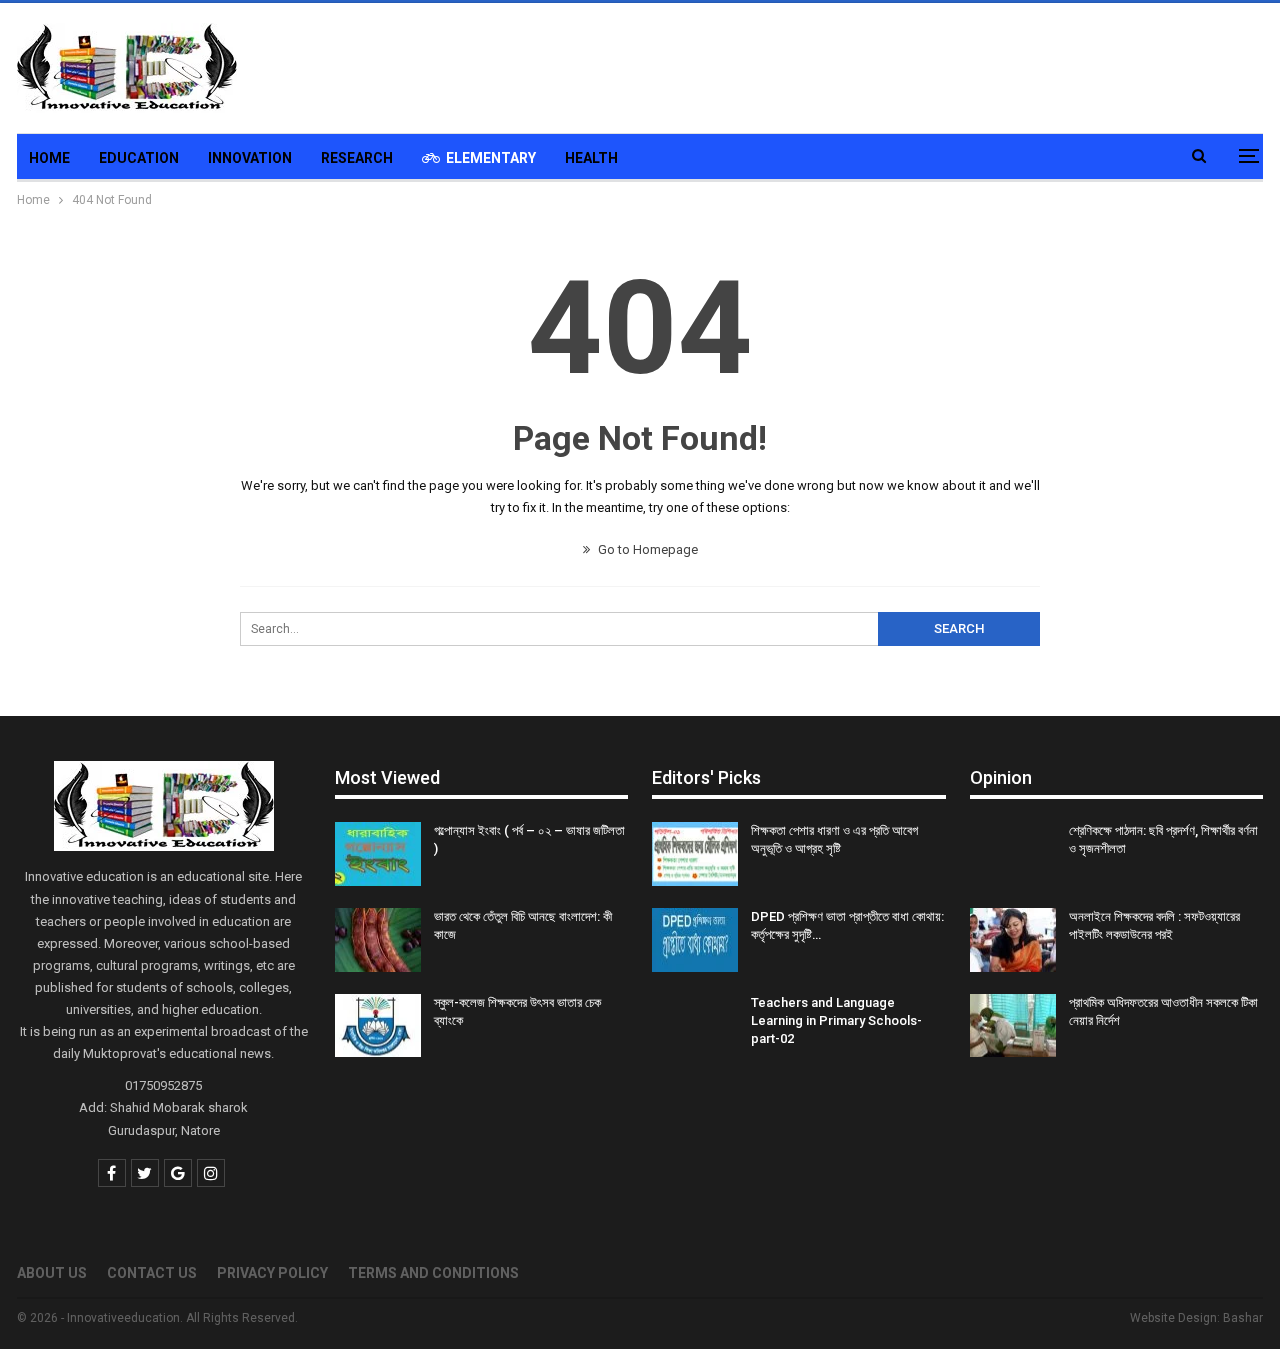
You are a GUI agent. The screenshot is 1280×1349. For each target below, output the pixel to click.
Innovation (250, 158)
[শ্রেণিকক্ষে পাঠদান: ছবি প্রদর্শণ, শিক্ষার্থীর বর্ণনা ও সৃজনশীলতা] (1013, 854)
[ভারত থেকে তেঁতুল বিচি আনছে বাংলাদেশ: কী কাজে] (378, 940)
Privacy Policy (272, 1273)
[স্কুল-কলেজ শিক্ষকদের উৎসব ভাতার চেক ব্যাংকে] (378, 1026)
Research (357, 158)
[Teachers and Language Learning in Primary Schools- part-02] (695, 1026)
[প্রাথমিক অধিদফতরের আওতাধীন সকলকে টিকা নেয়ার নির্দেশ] (1013, 1026)
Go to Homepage (646, 549)
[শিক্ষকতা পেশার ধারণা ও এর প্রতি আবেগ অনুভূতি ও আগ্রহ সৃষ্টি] (695, 854)
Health (591, 158)
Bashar (1243, 1318)
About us (52, 1273)
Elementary (491, 158)
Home (49, 158)
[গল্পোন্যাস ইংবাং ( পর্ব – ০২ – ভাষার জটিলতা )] (378, 854)
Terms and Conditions (433, 1273)
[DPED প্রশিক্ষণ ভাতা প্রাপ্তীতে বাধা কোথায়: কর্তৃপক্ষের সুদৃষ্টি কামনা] (695, 940)
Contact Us (152, 1273)
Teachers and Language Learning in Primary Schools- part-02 (836, 1020)
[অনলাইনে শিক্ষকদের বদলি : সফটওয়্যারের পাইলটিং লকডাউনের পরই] (1013, 940)
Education (139, 158)
